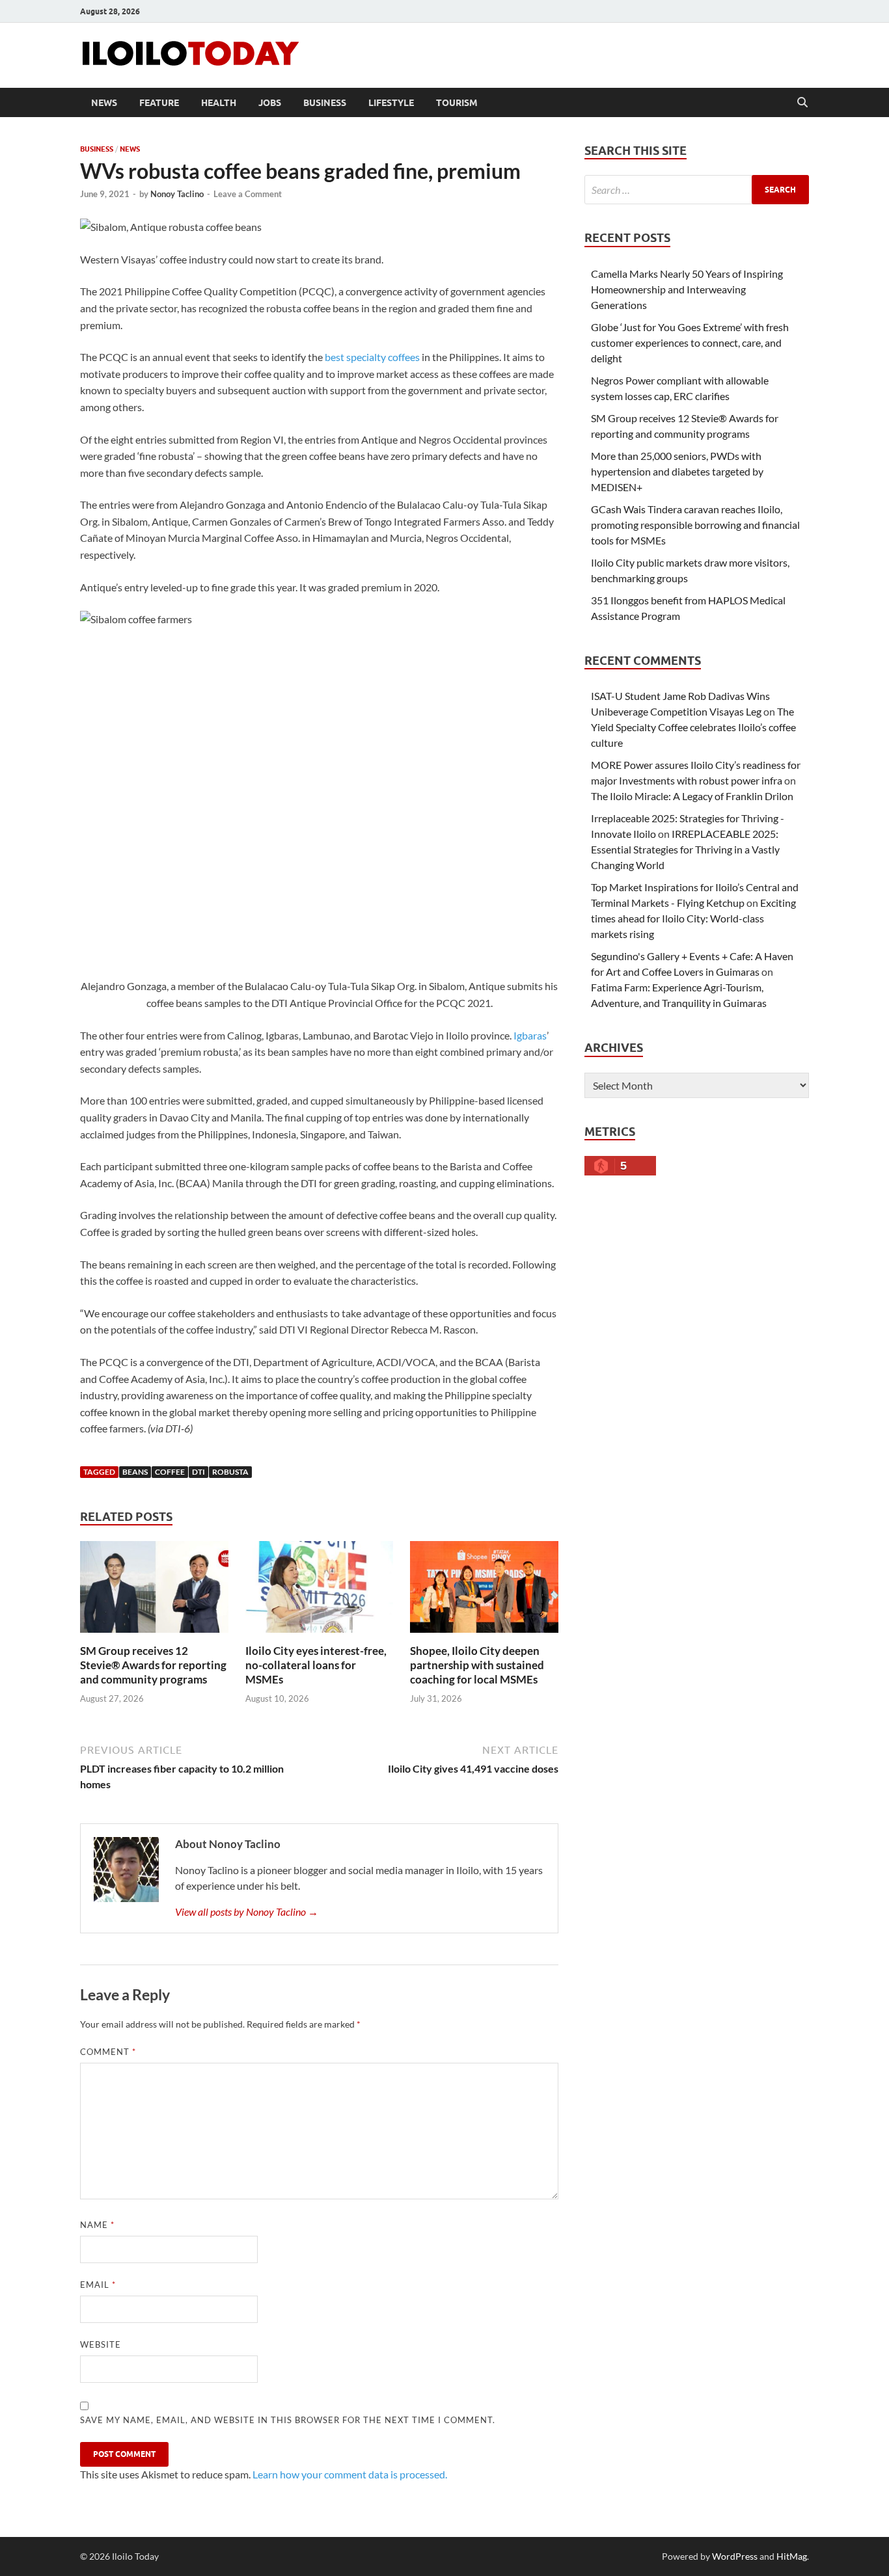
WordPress (735, 2556)
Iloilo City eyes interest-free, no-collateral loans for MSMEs (316, 1665)
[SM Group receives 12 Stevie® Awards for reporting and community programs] (154, 1591)
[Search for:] (697, 190)
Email (98, 2285)
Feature (159, 103)
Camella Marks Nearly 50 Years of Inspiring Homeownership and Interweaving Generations (687, 289)
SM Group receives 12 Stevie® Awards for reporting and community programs (153, 1665)
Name (97, 2225)
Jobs (270, 103)
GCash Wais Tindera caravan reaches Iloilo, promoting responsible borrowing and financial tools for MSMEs (695, 525)
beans (135, 1472)
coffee (170, 1472)
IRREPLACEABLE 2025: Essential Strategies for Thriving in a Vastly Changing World (685, 849)
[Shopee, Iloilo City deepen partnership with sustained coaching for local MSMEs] (484, 1591)
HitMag (792, 2556)
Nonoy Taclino (177, 194)
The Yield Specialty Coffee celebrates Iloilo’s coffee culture (693, 727)
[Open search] (802, 103)
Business (325, 103)
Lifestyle (391, 103)
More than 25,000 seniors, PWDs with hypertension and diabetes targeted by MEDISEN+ (677, 471)
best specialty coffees (372, 357)
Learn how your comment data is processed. (350, 2474)
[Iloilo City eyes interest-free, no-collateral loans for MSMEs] (320, 1591)
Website (101, 2344)
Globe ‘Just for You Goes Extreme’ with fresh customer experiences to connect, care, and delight (690, 342)
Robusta (230, 1472)
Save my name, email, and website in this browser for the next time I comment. (288, 2420)
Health (219, 103)
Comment (108, 2052)
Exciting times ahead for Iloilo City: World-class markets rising (693, 918)
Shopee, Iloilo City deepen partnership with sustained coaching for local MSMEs (477, 1665)
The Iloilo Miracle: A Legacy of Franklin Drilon (692, 796)
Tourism (457, 103)
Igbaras (530, 1035)
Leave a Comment (248, 194)
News (104, 103)
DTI (198, 1472)
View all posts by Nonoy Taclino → (247, 1912)
